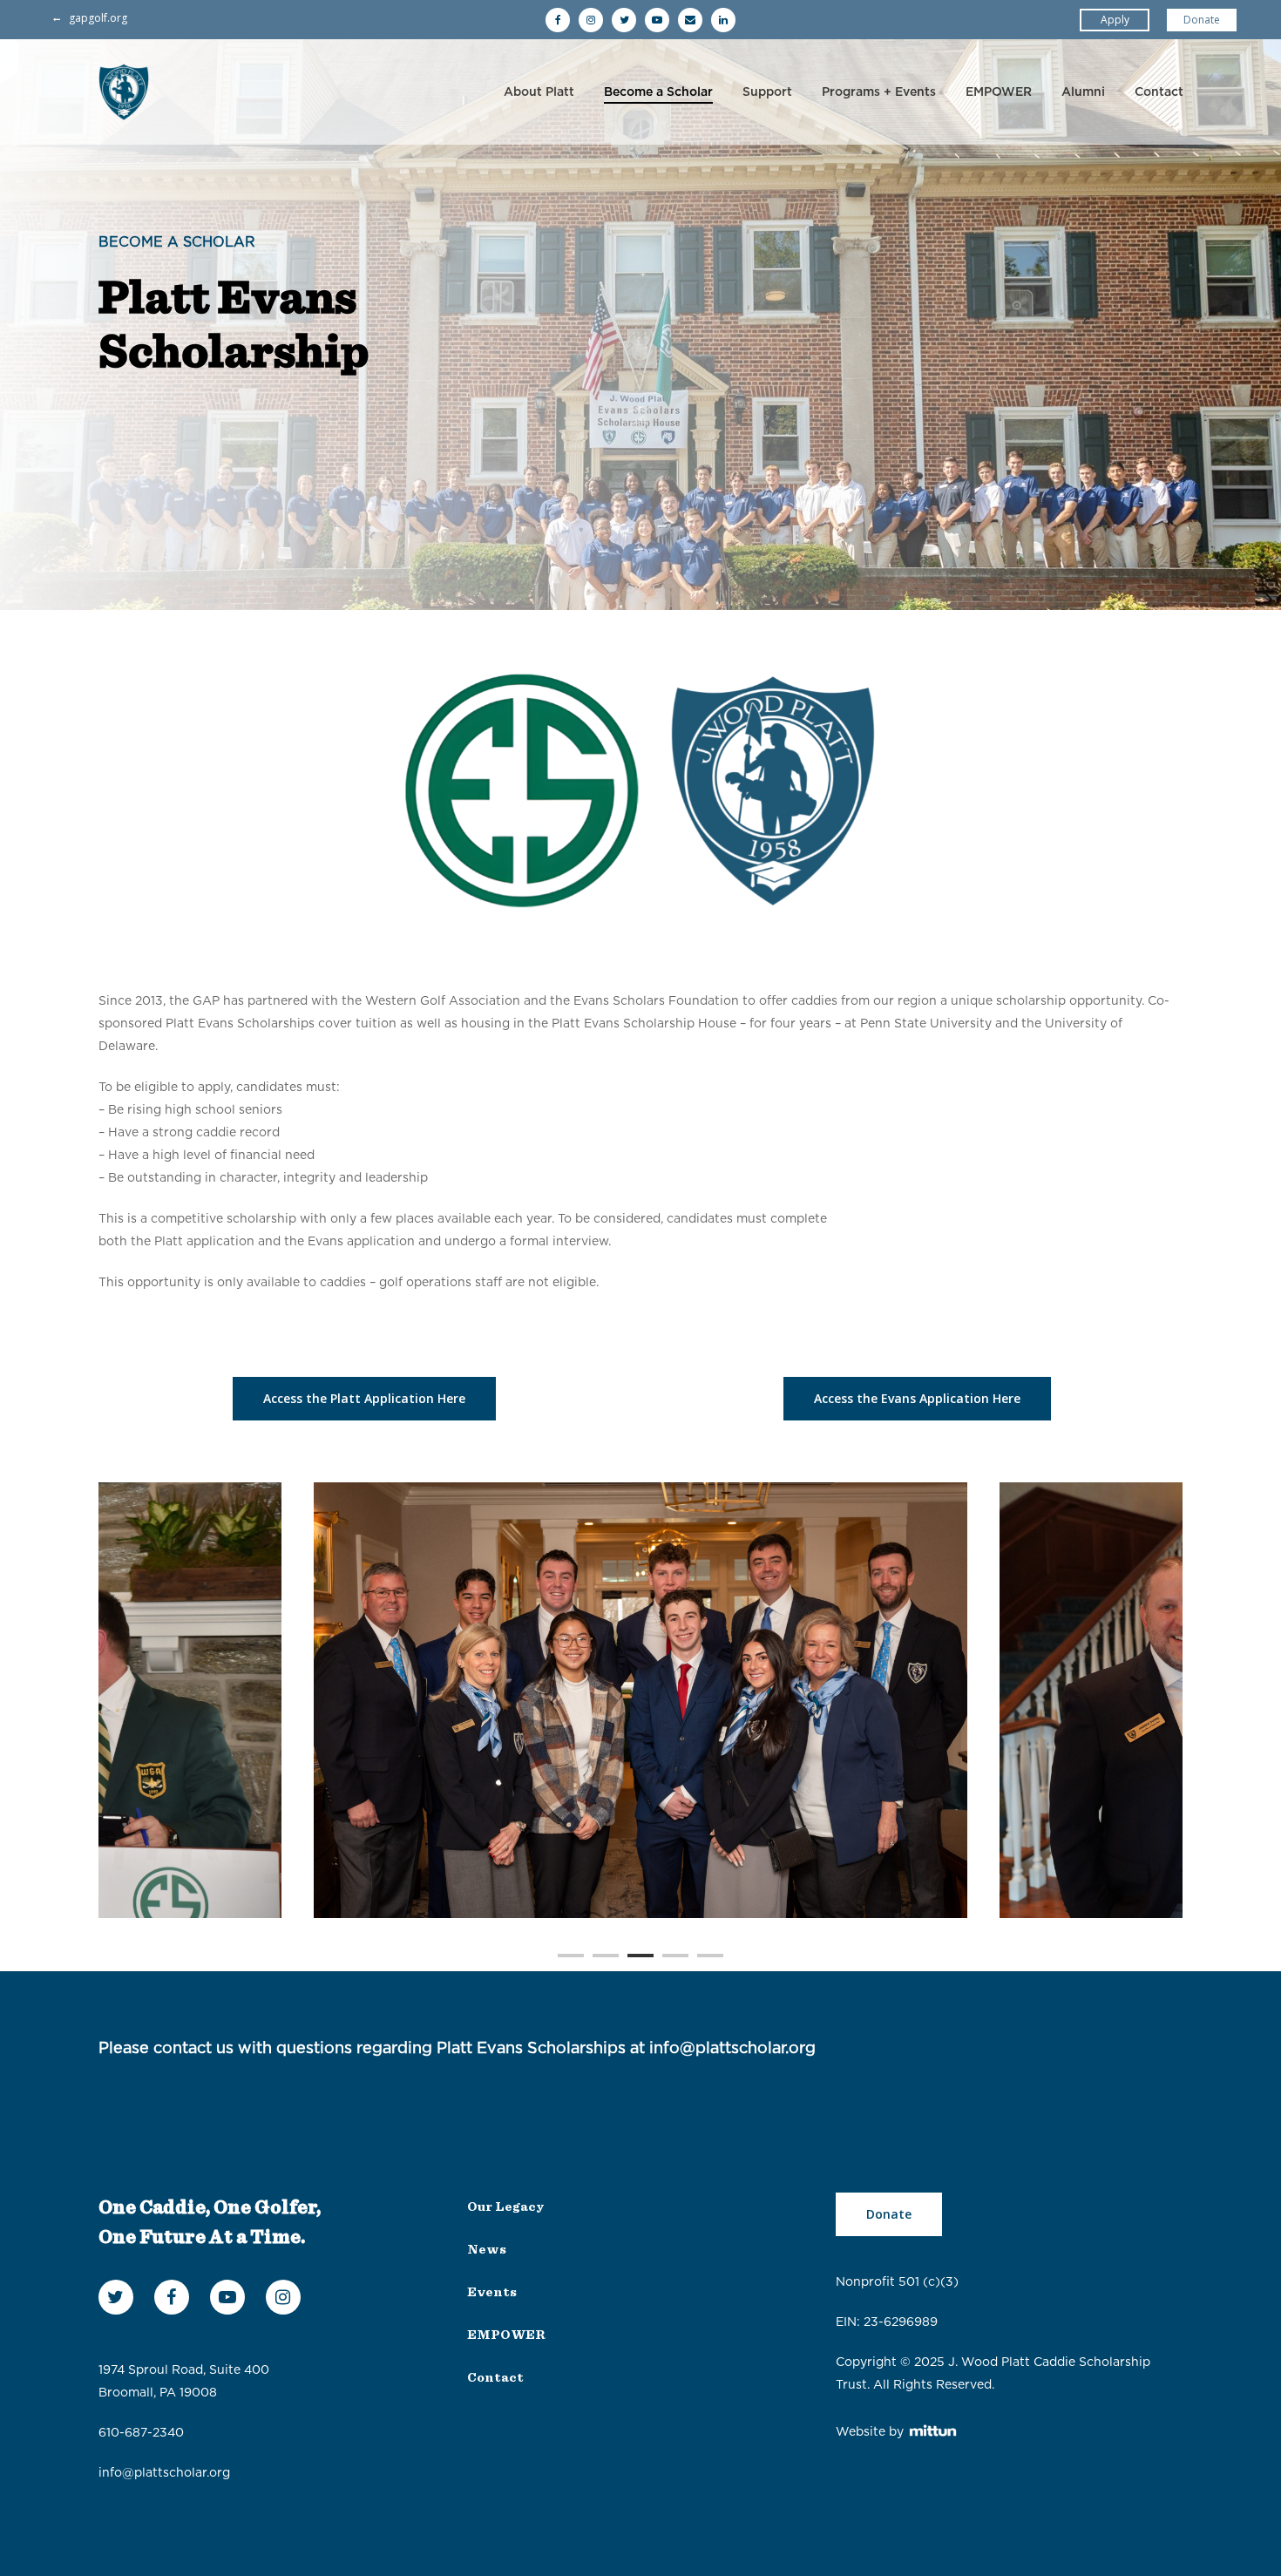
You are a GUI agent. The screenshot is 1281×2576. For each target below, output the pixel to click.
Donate (1202, 20)
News (487, 2250)
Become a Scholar (658, 92)
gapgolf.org (98, 18)
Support (767, 92)
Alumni (1083, 92)
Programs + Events (879, 92)
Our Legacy (505, 2207)
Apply (1115, 20)
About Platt (539, 92)
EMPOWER (999, 92)
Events (492, 2292)
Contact (1159, 92)
